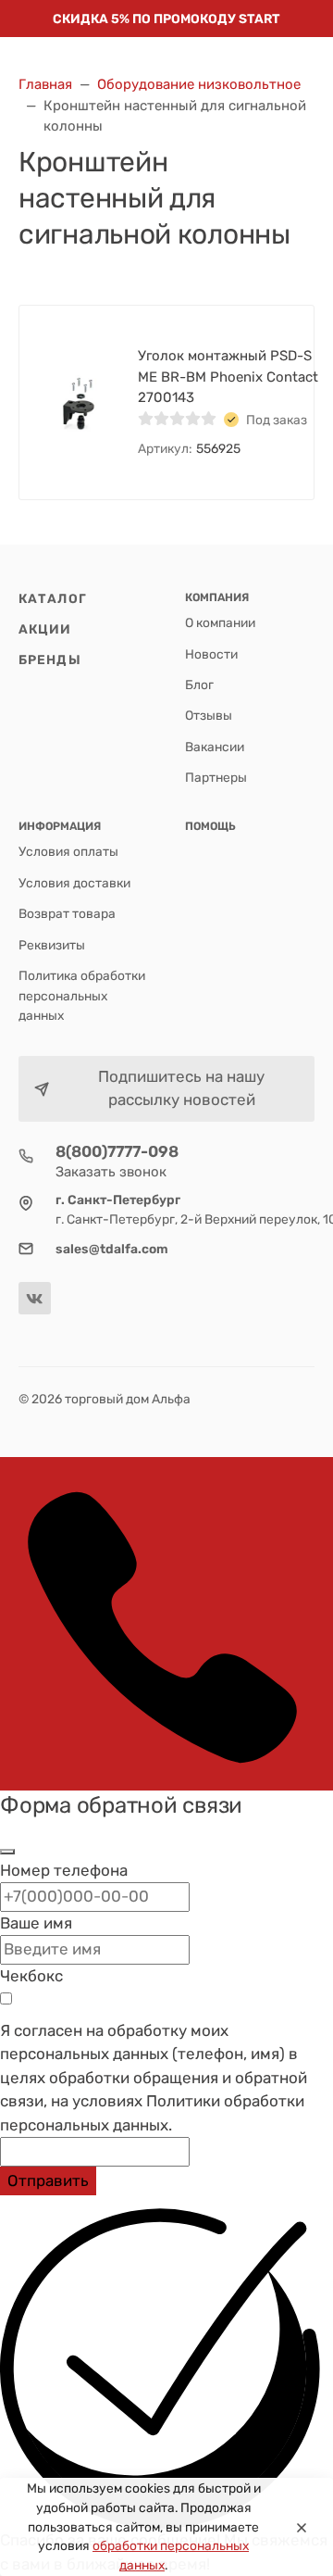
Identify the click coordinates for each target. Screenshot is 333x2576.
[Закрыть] (7, 1852)
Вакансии (215, 747)
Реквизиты (52, 945)
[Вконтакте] (35, 1298)
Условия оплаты (68, 851)
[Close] (302, 2527)
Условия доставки (74, 883)
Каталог (53, 598)
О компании (220, 622)
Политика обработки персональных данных (82, 995)
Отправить (48, 2180)
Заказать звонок (111, 1172)
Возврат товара (67, 913)
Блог (199, 685)
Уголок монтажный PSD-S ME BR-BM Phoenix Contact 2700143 (228, 377)
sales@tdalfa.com (112, 1249)
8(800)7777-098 (117, 1151)
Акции (45, 629)
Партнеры (216, 777)
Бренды (50, 660)
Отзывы (209, 715)
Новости (211, 654)
